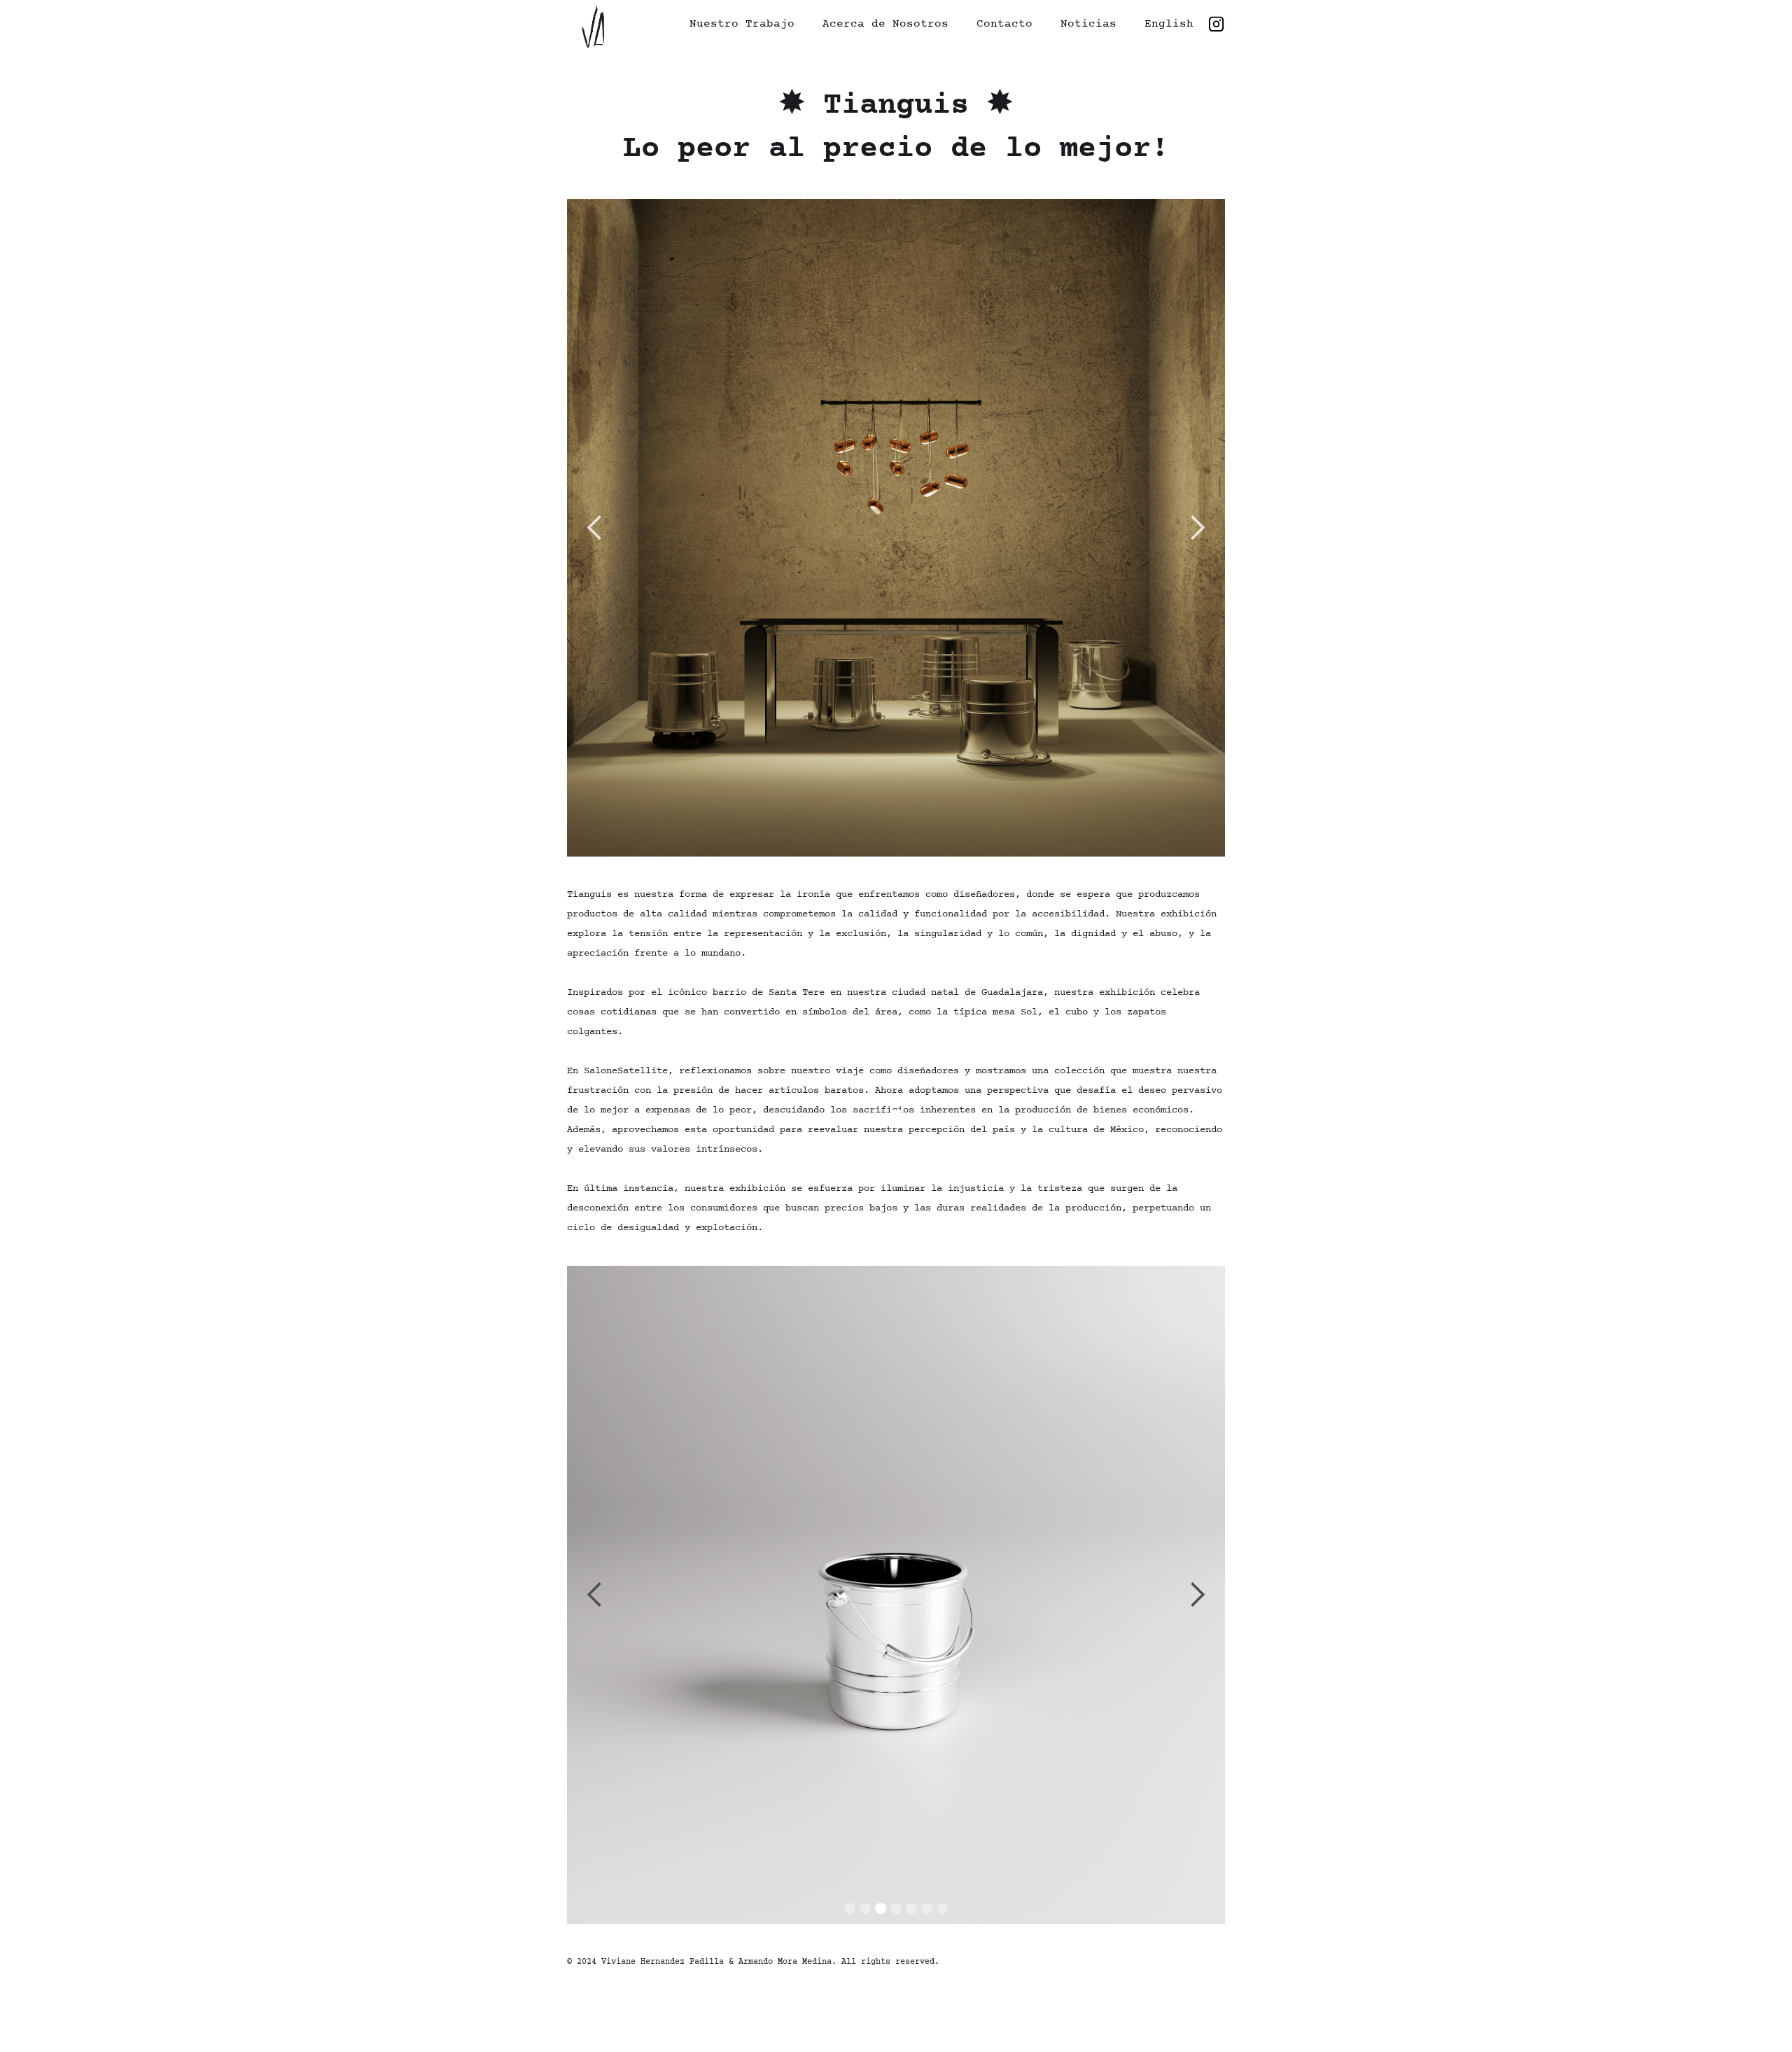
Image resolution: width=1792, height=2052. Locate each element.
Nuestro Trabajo (742, 24)
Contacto (1004, 24)
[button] (595, 528)
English (1169, 24)
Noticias (1088, 24)
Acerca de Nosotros (885, 24)
